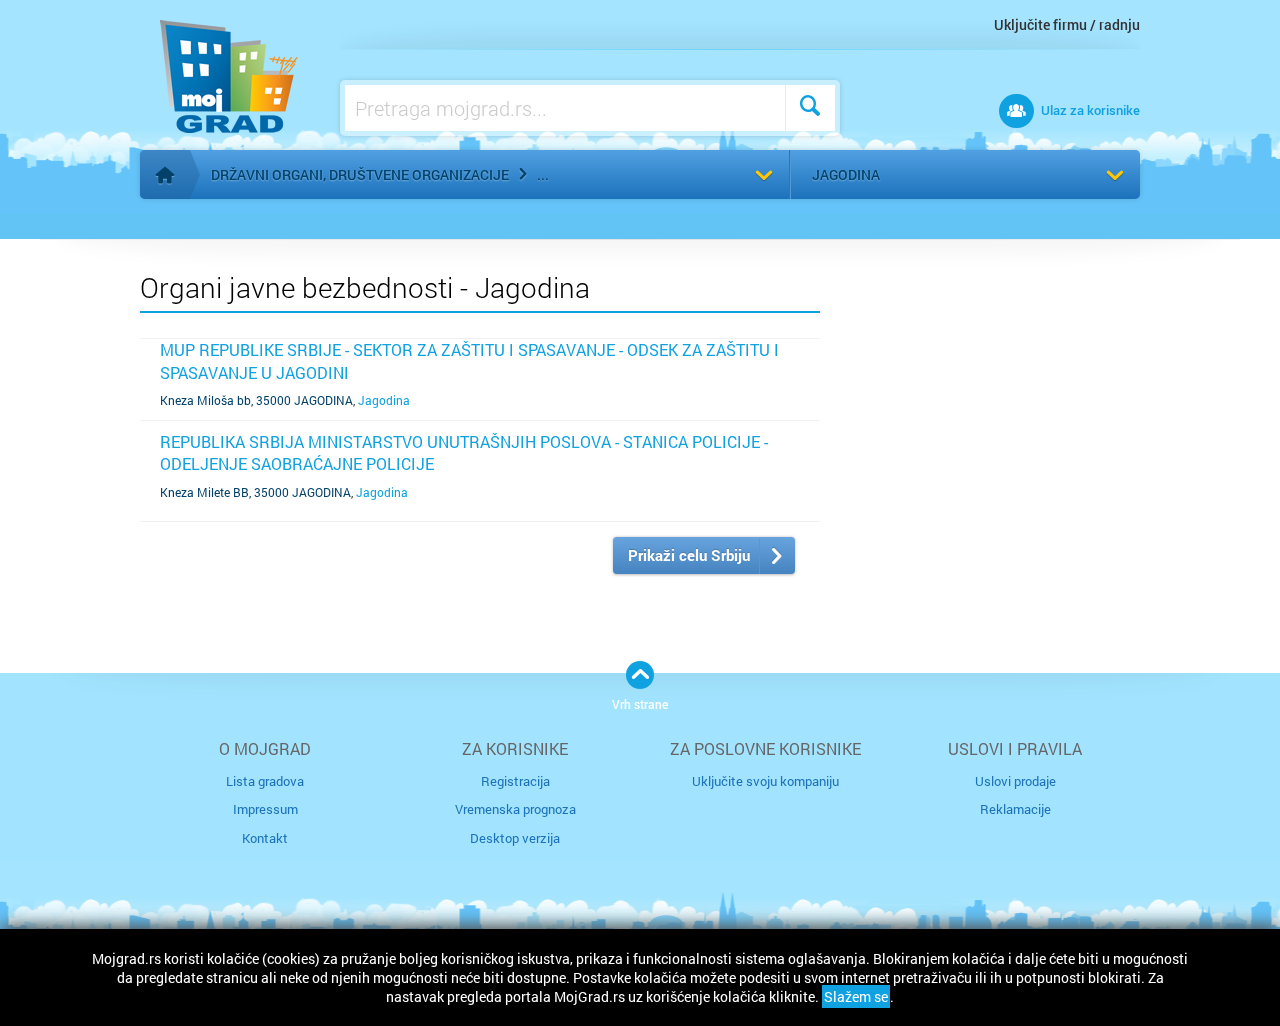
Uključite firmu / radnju (1067, 24)
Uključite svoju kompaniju (765, 781)
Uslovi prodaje (1015, 781)
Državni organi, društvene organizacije (360, 174)
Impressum (265, 809)
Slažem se (856, 996)
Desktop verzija (515, 838)
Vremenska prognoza (515, 809)
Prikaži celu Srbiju (689, 555)
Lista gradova (265, 781)
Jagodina (846, 174)
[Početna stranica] (165, 175)
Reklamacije (1015, 809)
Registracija (515, 781)
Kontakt (265, 838)
